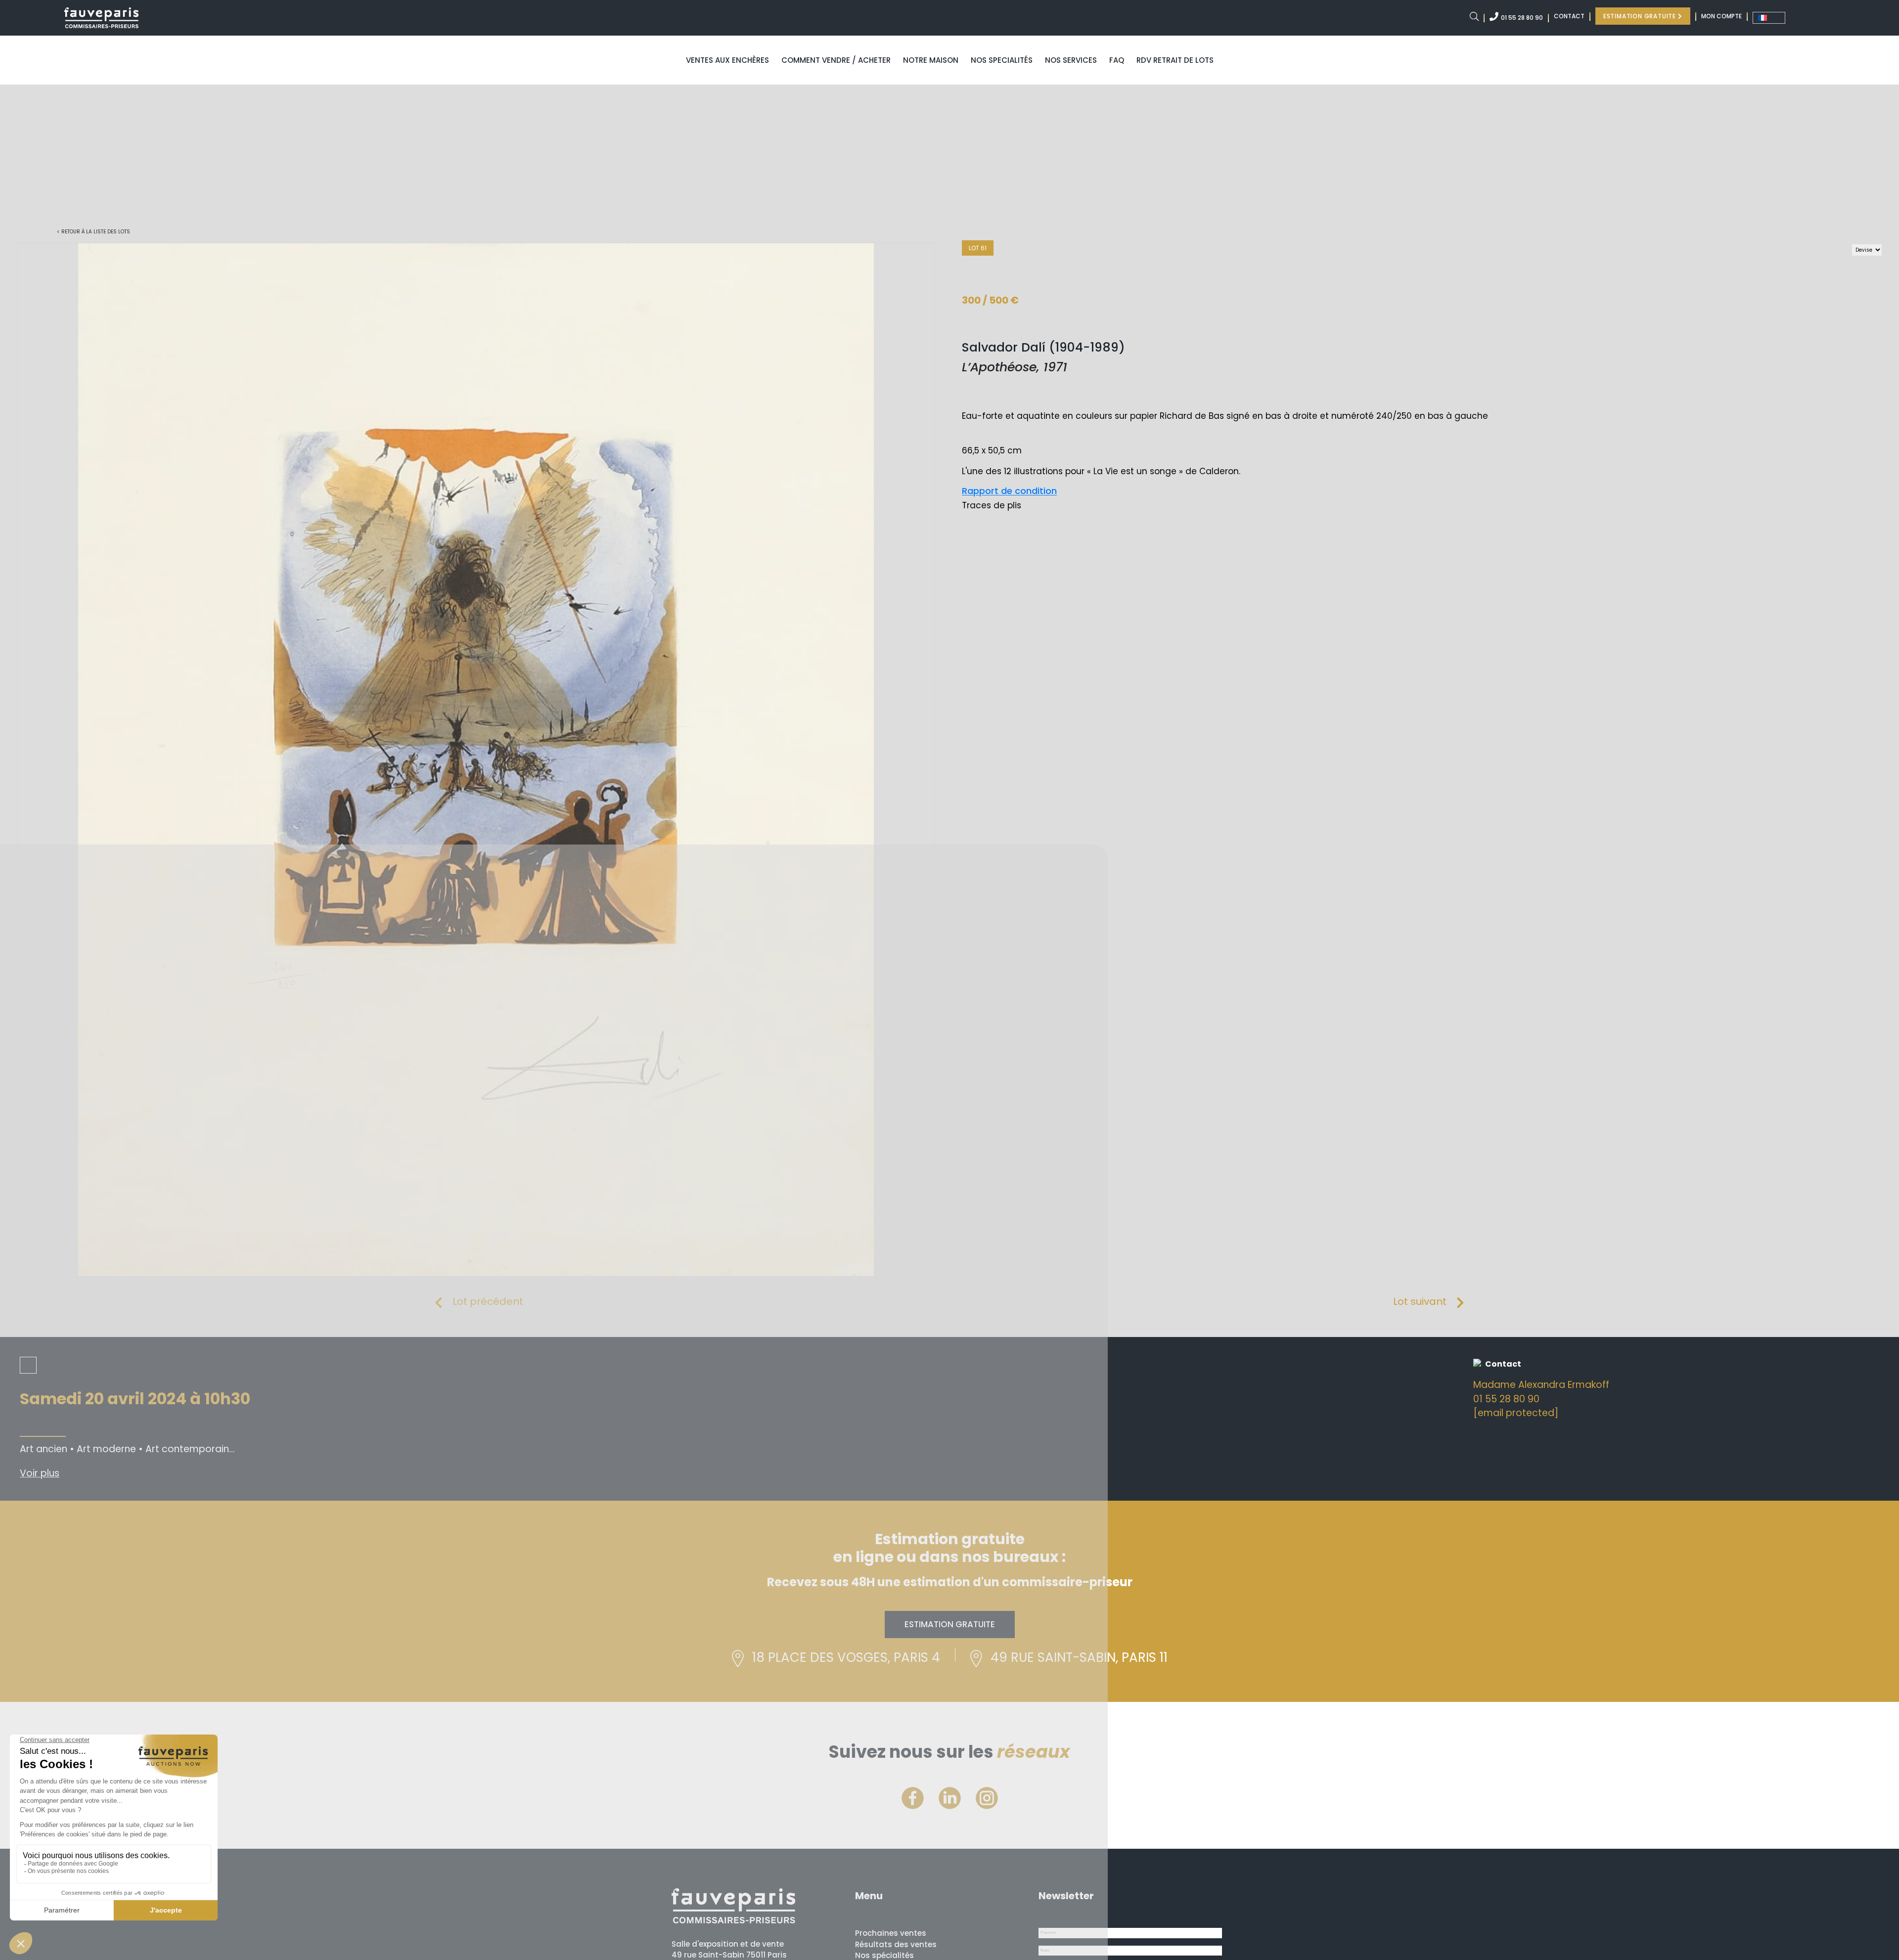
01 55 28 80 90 (1522, 18)
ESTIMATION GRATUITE (1641, 16)
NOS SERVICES (1071, 60)
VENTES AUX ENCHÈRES (727, 60)
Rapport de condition (1009, 491)
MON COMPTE (1721, 16)
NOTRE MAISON (931, 60)
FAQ (1117, 60)
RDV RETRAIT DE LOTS (1175, 60)
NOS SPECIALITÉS (1002, 60)
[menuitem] (1769, 18)
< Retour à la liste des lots (93, 232)
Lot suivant (1420, 1301)
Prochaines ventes (891, 1933)
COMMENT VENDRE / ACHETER (836, 60)
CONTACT (1569, 16)
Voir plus (40, 1473)
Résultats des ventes (896, 1944)
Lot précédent (488, 1301)
